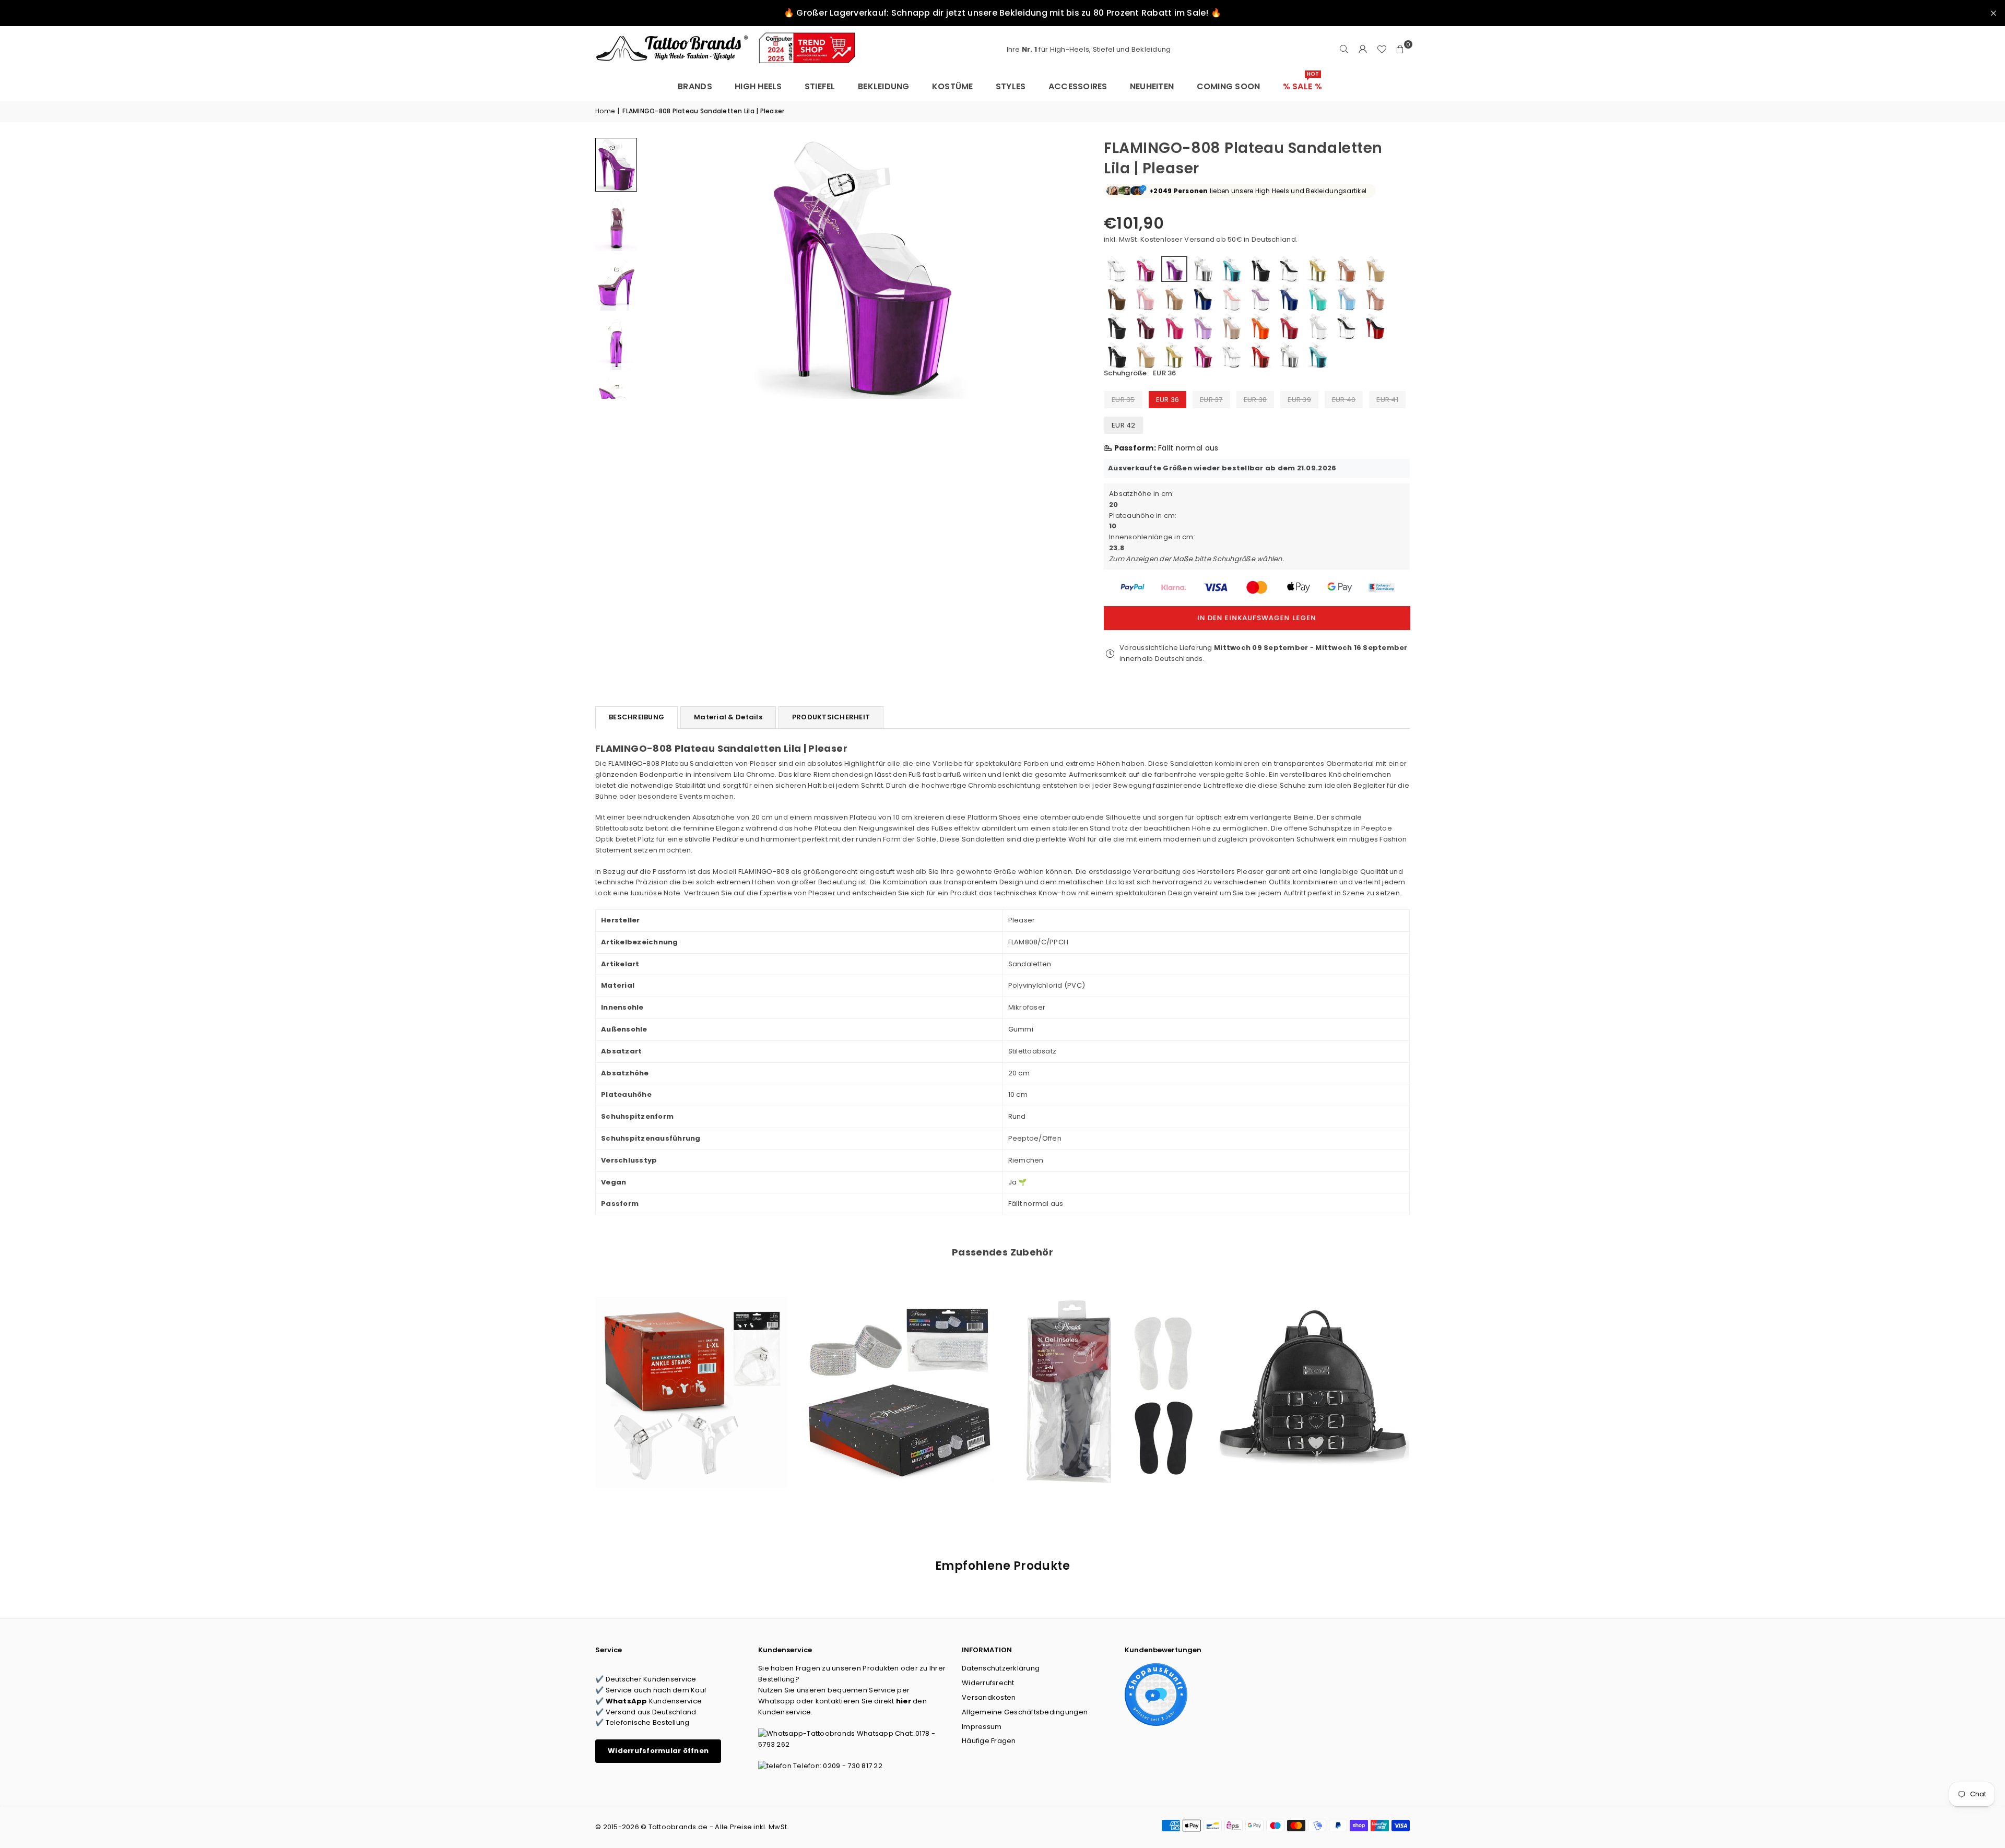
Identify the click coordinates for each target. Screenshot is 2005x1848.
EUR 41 (1387, 400)
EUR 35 (1123, 400)
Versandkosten (989, 1697)
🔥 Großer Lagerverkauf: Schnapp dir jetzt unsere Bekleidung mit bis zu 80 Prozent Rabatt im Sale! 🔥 (1002, 13)
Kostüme (953, 86)
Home (605, 111)
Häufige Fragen (989, 1741)
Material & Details (728, 717)
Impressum (982, 1727)
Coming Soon (1229, 86)
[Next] (1063, 268)
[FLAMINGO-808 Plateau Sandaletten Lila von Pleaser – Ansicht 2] (616, 224)
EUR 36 (1168, 400)
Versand (1199, 239)
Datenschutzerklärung (1001, 1668)
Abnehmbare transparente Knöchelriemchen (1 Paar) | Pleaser (691, 1378)
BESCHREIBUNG (636, 717)
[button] (1400, 50)
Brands (695, 86)
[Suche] (1344, 50)
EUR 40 (1344, 400)
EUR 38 (1255, 400)
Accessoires (1078, 86)
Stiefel (820, 86)
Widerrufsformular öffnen (658, 1751)
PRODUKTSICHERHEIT (831, 717)
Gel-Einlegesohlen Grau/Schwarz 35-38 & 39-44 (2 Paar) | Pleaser (1106, 1378)
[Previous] (657, 268)
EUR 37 (1211, 400)
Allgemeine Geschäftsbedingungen (1025, 1712)
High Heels (758, 86)
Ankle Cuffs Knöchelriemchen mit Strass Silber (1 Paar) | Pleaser (899, 1378)
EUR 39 (1299, 400)
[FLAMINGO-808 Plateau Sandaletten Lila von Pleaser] (616, 165)
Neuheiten (1152, 86)
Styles (1011, 86)
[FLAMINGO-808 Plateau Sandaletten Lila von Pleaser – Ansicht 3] (616, 283)
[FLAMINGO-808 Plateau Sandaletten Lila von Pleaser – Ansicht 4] (616, 343)
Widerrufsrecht (988, 1683)
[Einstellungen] (1363, 50)
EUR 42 (1124, 425)
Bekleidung (884, 86)
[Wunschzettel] (1382, 50)
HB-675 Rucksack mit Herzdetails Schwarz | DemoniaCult (1314, 1378)
